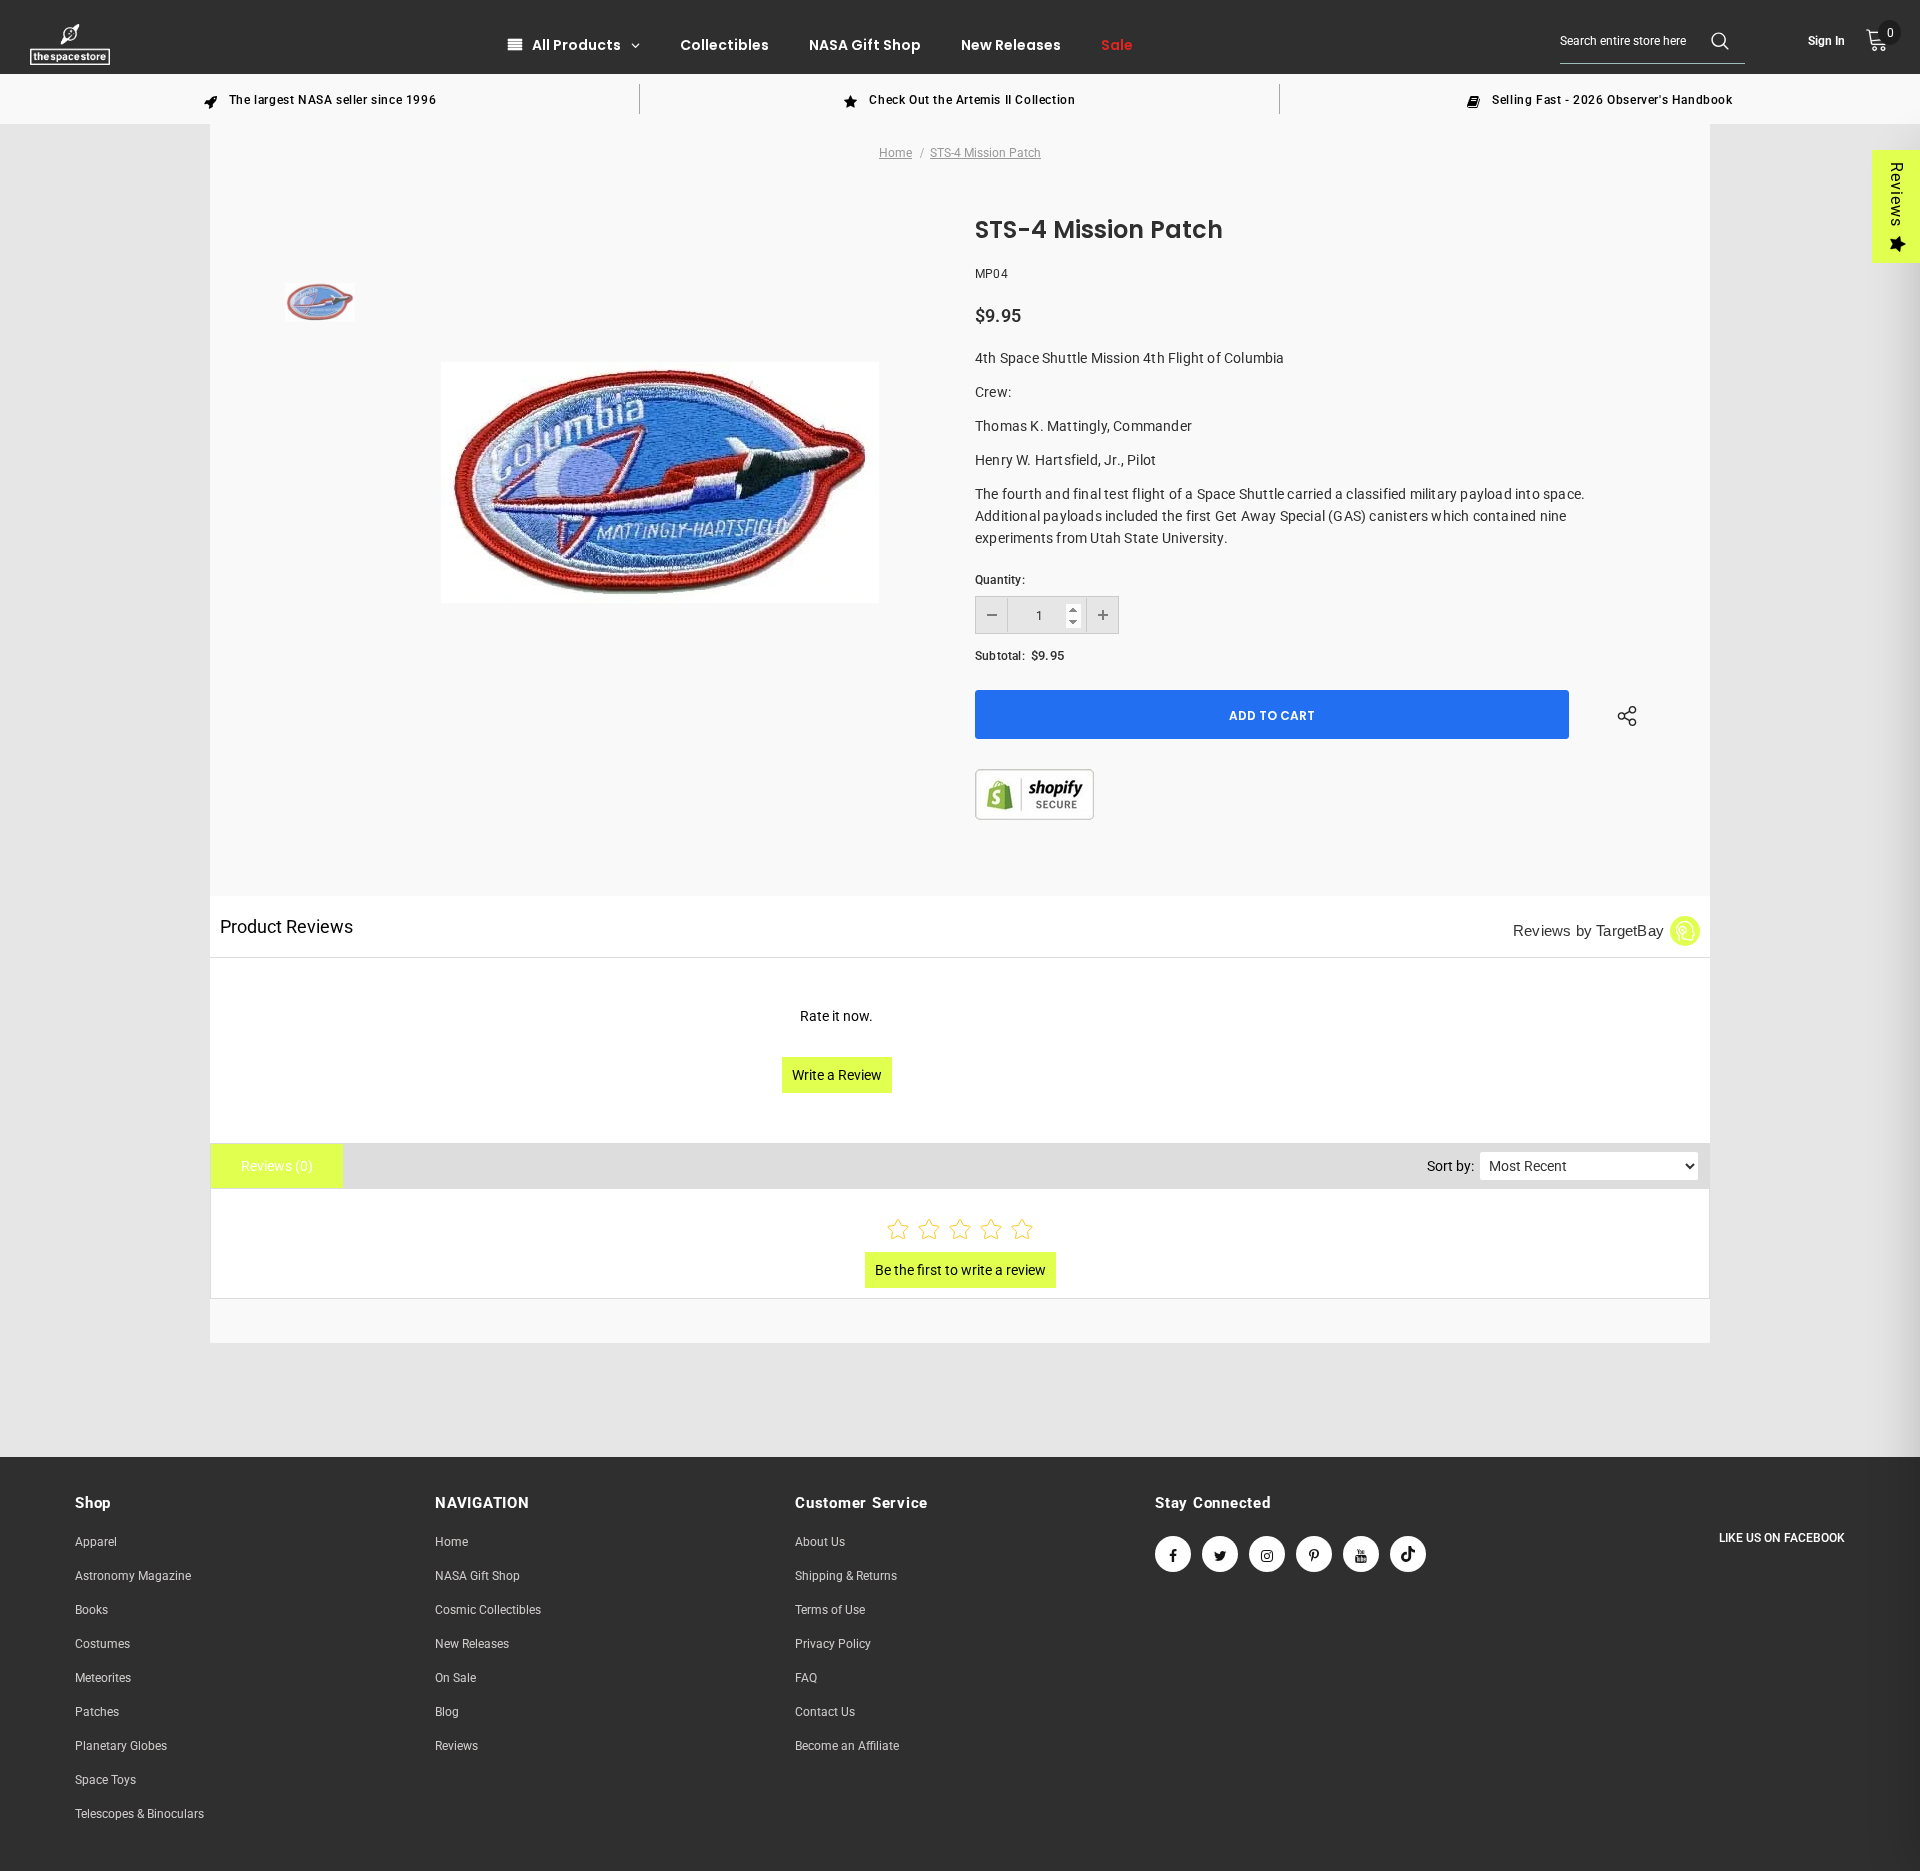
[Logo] (72, 44)
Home (895, 153)
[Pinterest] (1314, 1554)
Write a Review (837, 1075)
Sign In (1826, 41)
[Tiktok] (1408, 1554)
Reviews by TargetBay (1588, 930)
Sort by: (1450, 1166)
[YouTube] (1361, 1554)
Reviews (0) (277, 1166)
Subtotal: (1000, 656)
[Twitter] (1220, 1554)
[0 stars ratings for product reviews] (960, 1230)
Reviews (1896, 194)
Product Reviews (286, 926)
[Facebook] (1173, 1554)
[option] (320, 99)
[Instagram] (1267, 1554)
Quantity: (1000, 580)
